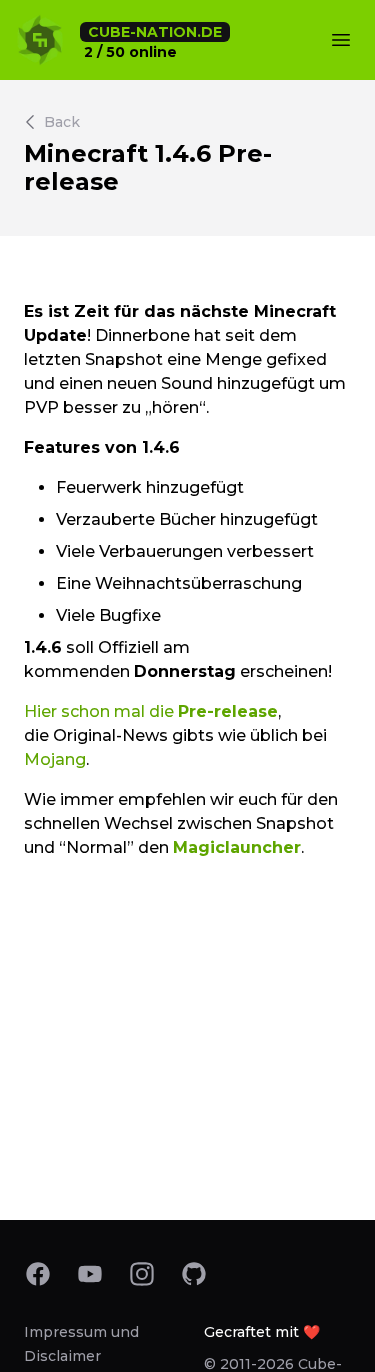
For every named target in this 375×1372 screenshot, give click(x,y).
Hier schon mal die (151, 711)
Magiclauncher (237, 847)
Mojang (55, 759)
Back (62, 122)
